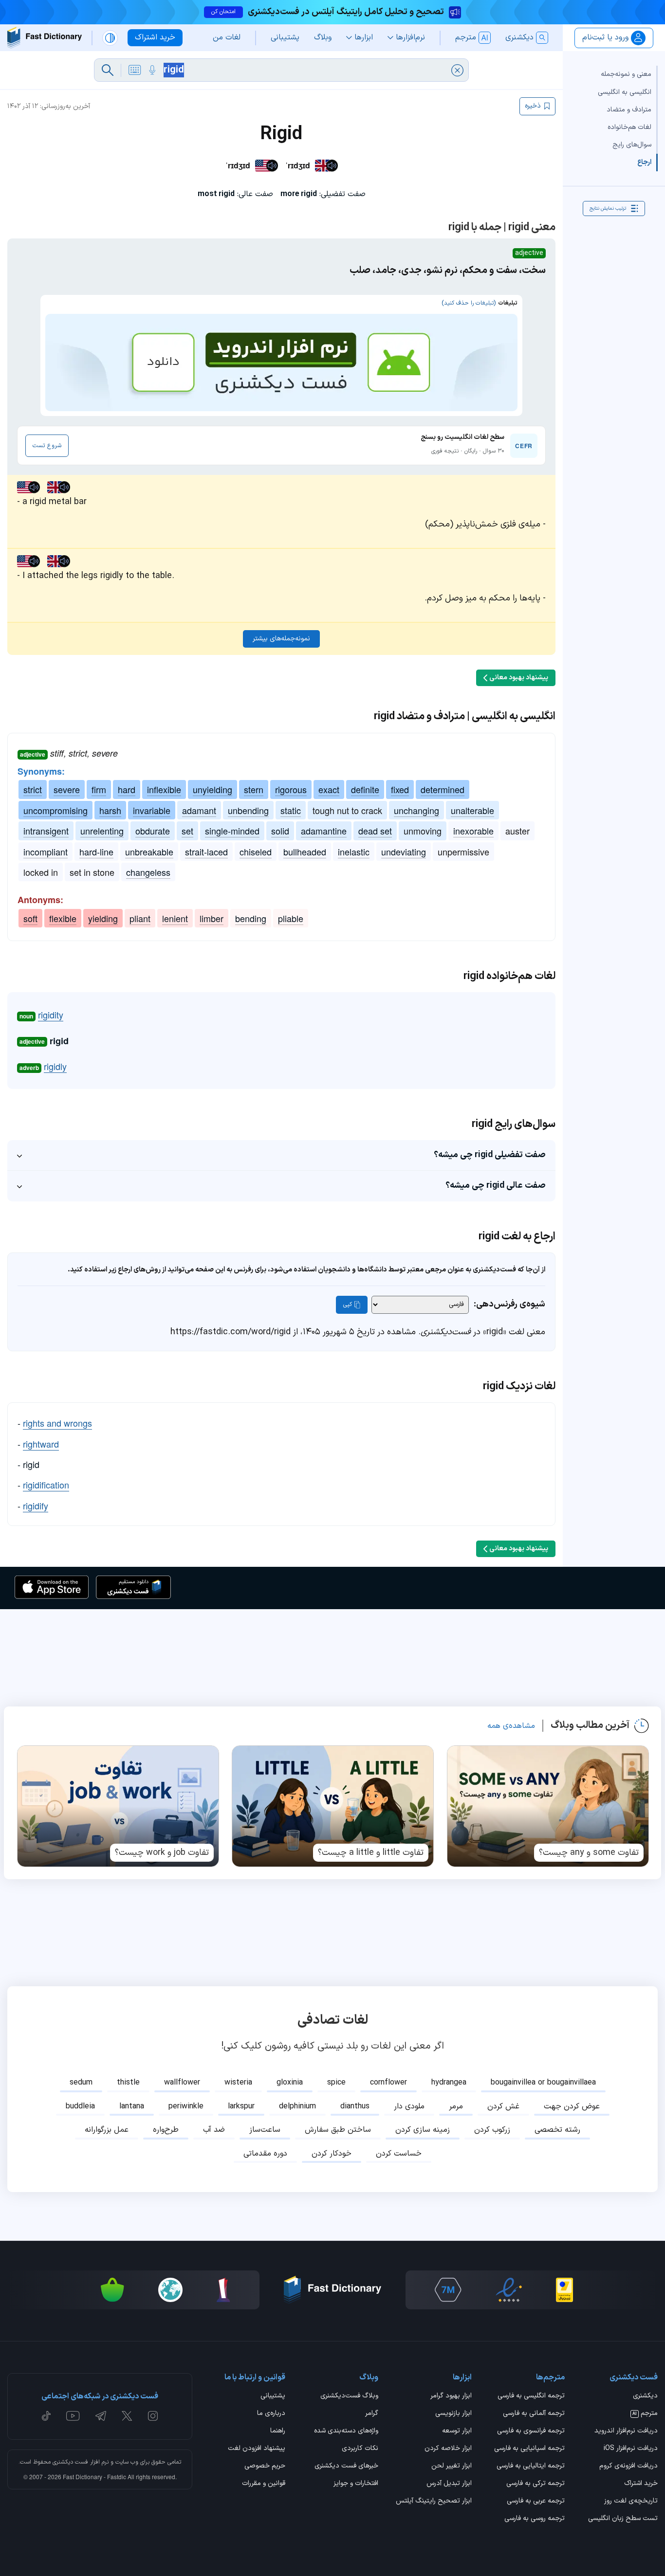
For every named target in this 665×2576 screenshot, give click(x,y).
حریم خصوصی (265, 2467)
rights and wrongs (57, 1423)
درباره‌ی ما (271, 2414)
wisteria (238, 2083)
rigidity (51, 1015)
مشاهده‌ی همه (511, 1726)
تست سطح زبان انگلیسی (623, 2519)
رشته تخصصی (557, 2130)
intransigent (46, 831)
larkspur (241, 2106)
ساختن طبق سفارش (338, 2130)
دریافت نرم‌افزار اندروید (626, 2431)
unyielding (212, 789)
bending (251, 918)
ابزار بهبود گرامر (451, 2396)
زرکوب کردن (492, 2130)
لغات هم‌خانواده (629, 127)
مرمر (456, 2106)
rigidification (46, 1485)
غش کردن (503, 2106)
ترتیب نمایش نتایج (608, 209)
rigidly (55, 1066)
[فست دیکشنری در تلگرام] (101, 2416)
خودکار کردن (332, 2154)
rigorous (291, 789)
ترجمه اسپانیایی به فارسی (529, 2449)
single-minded (232, 831)
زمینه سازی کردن (423, 2130)
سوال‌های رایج (632, 144)
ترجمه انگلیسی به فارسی (531, 2396)
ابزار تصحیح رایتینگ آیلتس (434, 2502)
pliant (140, 918)
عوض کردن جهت (572, 2106)
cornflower (388, 2083)
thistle (128, 2083)
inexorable (473, 831)
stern (254, 789)
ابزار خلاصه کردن (448, 2449)
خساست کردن (399, 2154)
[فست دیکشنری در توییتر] (127, 2416)
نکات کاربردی (360, 2449)
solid (280, 831)
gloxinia (290, 2083)
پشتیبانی (273, 2396)
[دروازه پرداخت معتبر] (564, 2290)
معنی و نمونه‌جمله (626, 74)
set (187, 831)
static (291, 810)
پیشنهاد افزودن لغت (257, 2449)
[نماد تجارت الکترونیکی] (509, 2290)
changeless (148, 872)
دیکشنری (645, 2396)
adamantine (324, 831)
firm (99, 789)
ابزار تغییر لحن (451, 2467)
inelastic (354, 852)
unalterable (472, 810)
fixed (400, 789)
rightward (41, 1444)
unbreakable (149, 852)
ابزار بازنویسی (453, 2414)
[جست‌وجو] (108, 70)
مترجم (645, 2414)
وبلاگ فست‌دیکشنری (349, 2396)
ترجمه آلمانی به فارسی (534, 2414)
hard (127, 789)
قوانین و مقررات (264, 2484)
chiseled (256, 852)
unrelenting (102, 831)
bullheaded (305, 852)
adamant (199, 810)
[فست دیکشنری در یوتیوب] (73, 2416)
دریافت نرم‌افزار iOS (631, 2449)
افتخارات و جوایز (356, 2484)
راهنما (278, 2431)
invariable (152, 810)
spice (336, 2083)
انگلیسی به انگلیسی (625, 92)
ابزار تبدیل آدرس (449, 2484)
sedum (81, 2083)
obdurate (153, 831)
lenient (175, 918)
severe (67, 789)
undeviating (404, 852)
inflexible (164, 789)
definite (365, 789)
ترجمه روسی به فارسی (535, 2519)
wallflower (182, 2083)
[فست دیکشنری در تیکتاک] (46, 2416)
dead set (375, 831)
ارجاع (644, 162)
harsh (110, 810)
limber (212, 918)
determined (443, 789)
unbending (248, 810)
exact (329, 789)
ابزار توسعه (457, 2431)
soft (30, 918)
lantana (132, 2106)
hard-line (96, 852)
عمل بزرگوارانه (107, 2130)
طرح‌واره (166, 2130)
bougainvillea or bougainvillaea (543, 2083)
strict (33, 789)
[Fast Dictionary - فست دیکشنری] (45, 38)
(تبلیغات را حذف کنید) (469, 303)
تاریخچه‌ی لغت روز (631, 2502)
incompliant (46, 852)
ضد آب (214, 2130)
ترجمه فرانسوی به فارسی (531, 2431)
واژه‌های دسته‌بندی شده (346, 2431)
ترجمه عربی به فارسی (536, 2502)
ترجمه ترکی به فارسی (536, 2484)
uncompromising (55, 810)
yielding (103, 918)
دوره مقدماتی (265, 2154)
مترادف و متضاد (629, 109)
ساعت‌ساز (265, 2130)
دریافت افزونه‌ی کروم (628, 2467)
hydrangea (449, 2083)
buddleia (80, 2106)
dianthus (355, 2106)
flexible (63, 918)
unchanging (416, 810)
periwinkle (186, 2106)
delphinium (297, 2106)
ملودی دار (409, 2106)
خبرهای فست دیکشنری (346, 2467)
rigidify (36, 1506)
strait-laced (206, 852)
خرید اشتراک (641, 2484)
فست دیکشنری (70, 2462)
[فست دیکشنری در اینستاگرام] (153, 2416)
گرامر (372, 2414)
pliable (291, 918)
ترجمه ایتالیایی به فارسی (531, 2467)
